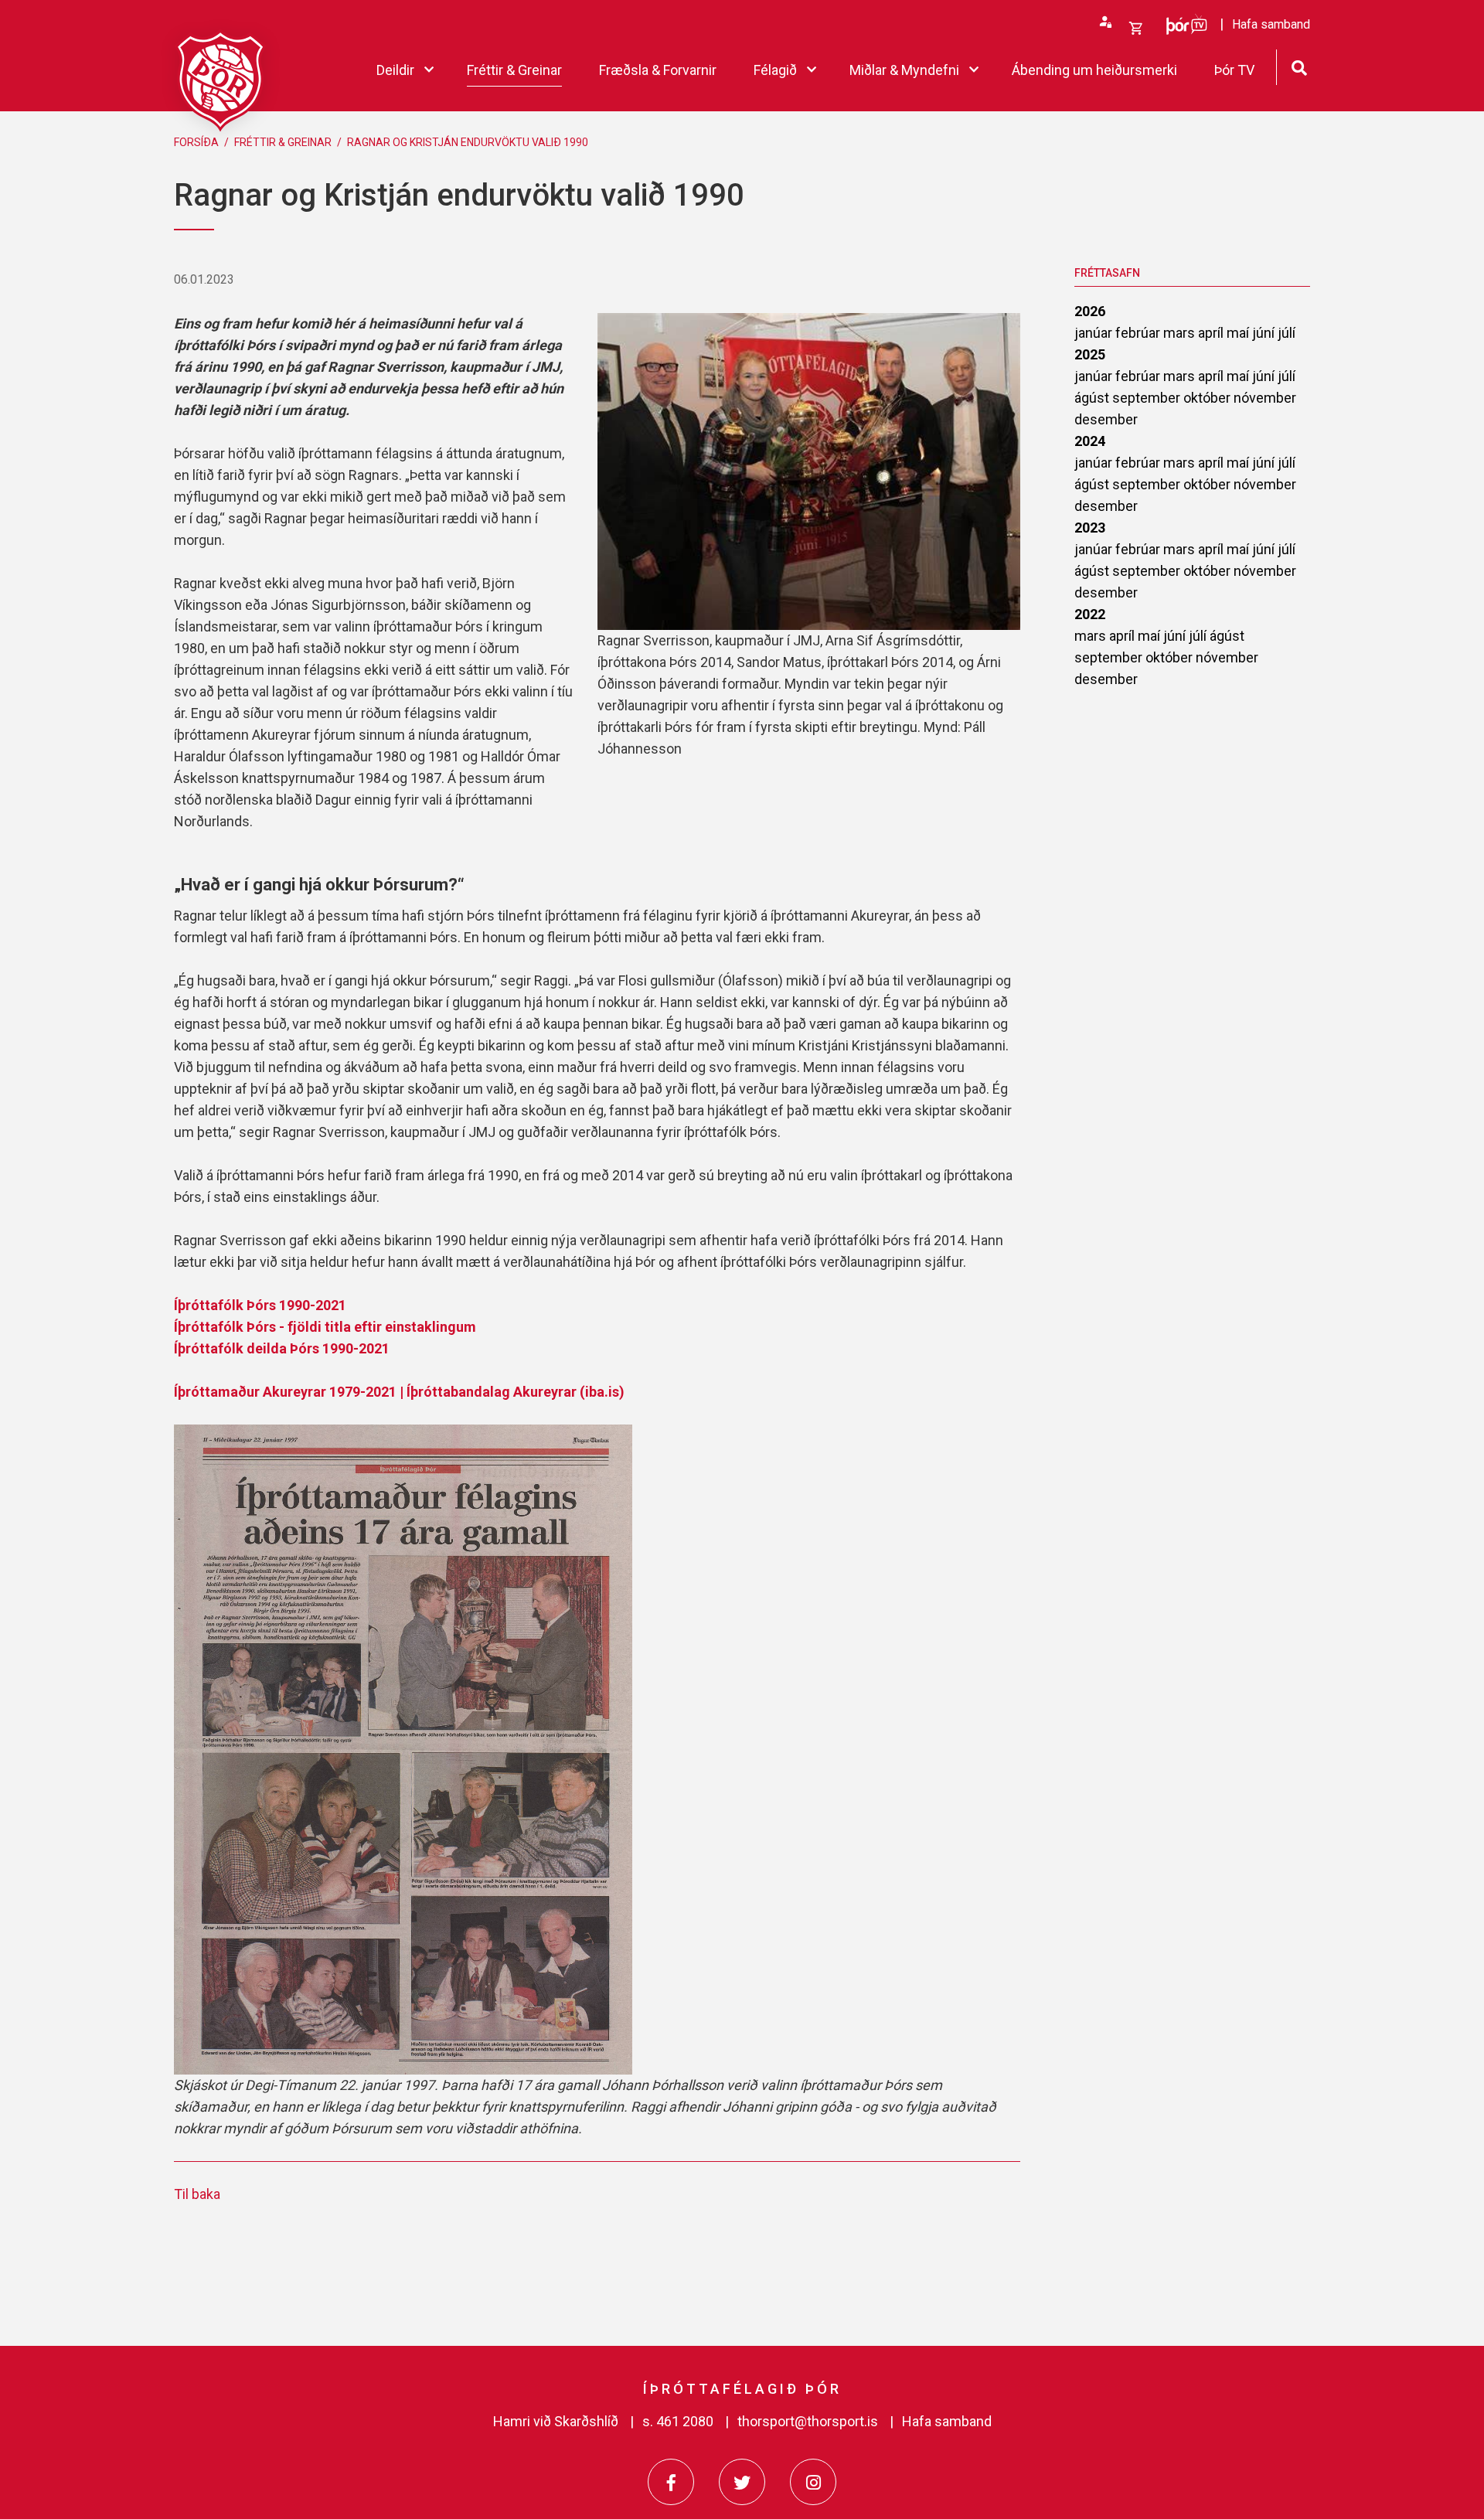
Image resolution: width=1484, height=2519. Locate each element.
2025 (1090, 354)
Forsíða (196, 142)
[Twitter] (742, 2482)
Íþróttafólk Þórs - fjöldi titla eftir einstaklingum (325, 1327)
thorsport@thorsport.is (808, 2421)
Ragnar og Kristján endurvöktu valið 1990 (468, 142)
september (1148, 398)
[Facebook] (671, 2482)
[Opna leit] (1299, 66)
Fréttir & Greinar (283, 142)
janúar (1095, 333)
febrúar (1139, 333)
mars (1181, 333)
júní (1265, 333)
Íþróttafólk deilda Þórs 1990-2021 (282, 1348)
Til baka (197, 2194)
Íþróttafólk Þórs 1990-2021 (260, 1305)
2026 (1090, 311)
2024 (1090, 441)
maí (1239, 333)
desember (1106, 419)
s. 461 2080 (678, 2421)
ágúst (1093, 398)
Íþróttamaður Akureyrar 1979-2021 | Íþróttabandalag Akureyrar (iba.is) (399, 1392)
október (1208, 398)
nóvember (1265, 398)
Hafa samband (947, 2421)
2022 (1090, 614)
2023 (1090, 528)
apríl (1212, 333)
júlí (1287, 333)
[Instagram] (813, 2482)
